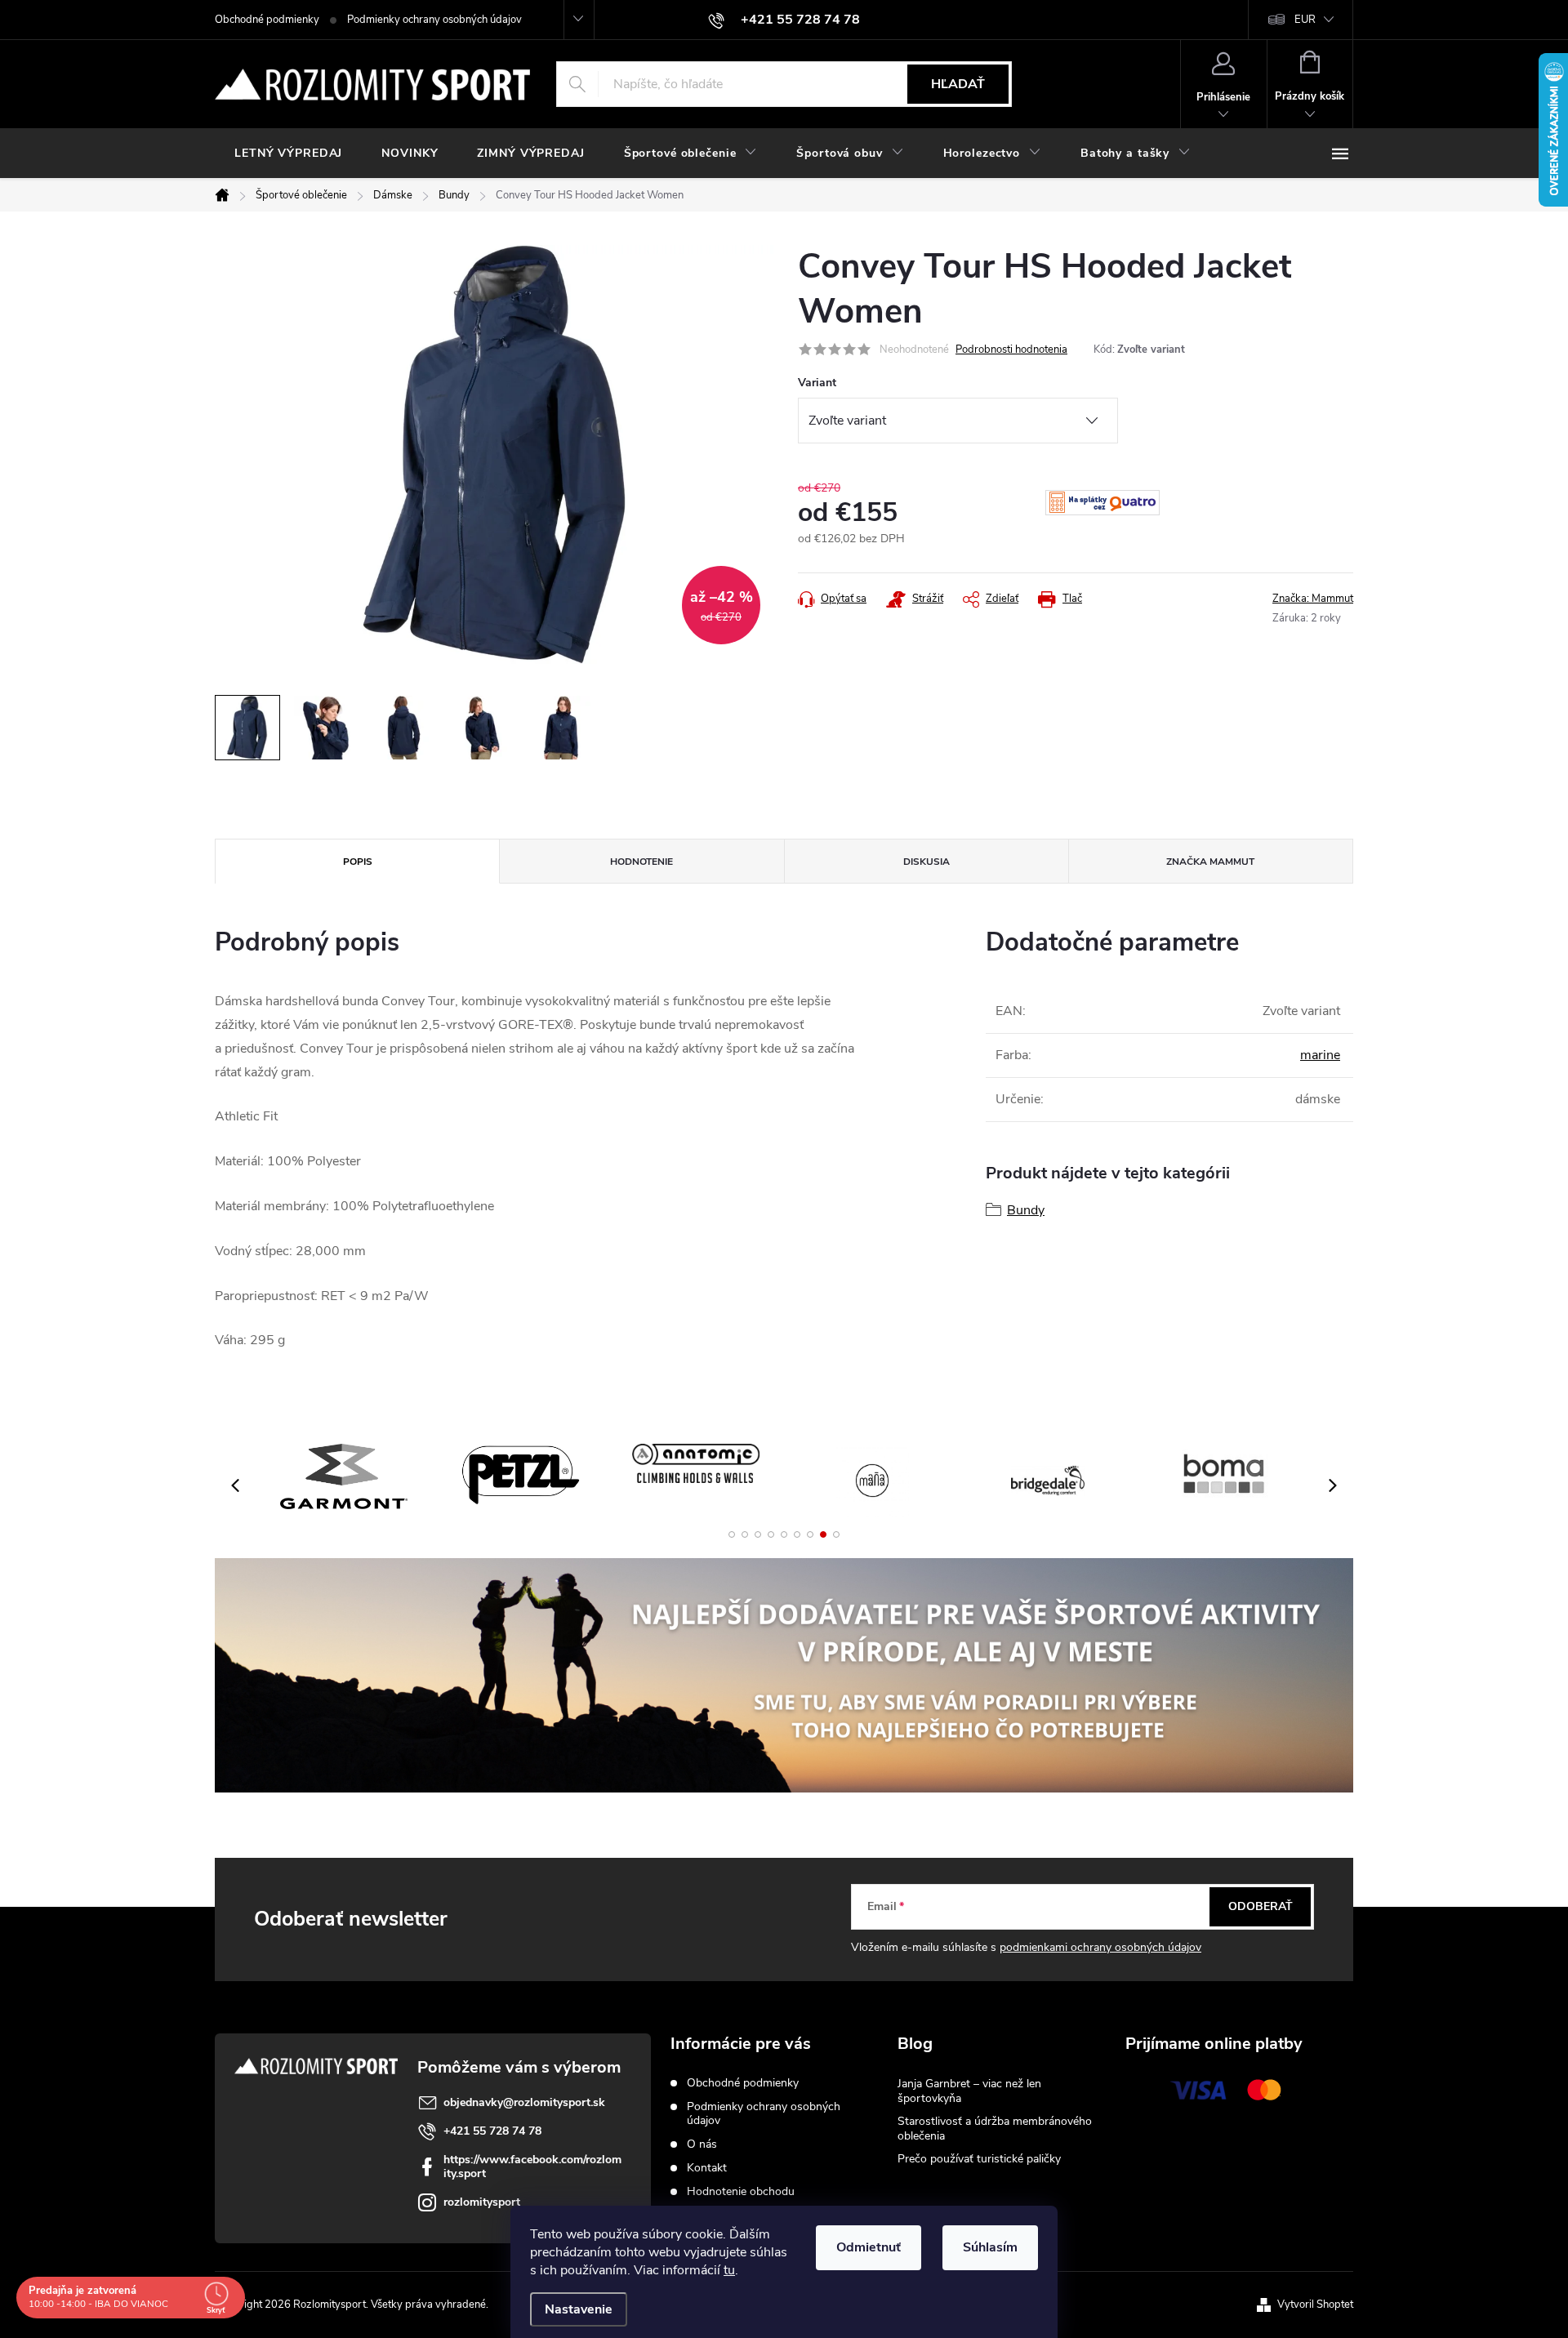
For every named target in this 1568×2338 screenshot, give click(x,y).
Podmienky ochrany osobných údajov (434, 20)
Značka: (1313, 599)
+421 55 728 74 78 (492, 2131)
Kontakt (707, 2168)
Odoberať (1261, 1906)
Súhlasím (990, 2247)
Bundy (1026, 1210)
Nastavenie (579, 2309)
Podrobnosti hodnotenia (1011, 350)
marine (1320, 1055)
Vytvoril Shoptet (1315, 2305)
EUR (1305, 20)
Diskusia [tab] (927, 862)
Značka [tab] (1210, 862)
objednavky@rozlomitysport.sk (524, 2102)
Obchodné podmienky (267, 20)
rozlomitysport (482, 2202)
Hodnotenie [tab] (641, 862)
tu (729, 2270)
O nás (702, 2144)
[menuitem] (288, 154)
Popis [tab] (358, 862)
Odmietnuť (869, 2247)
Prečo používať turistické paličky (979, 2159)
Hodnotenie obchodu (741, 2191)
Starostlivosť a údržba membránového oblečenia (995, 2129)
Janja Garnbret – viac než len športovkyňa (969, 2091)
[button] (732, 1534)
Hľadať (958, 84)
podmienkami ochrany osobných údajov (1100, 1947)
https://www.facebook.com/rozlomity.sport (532, 2167)
